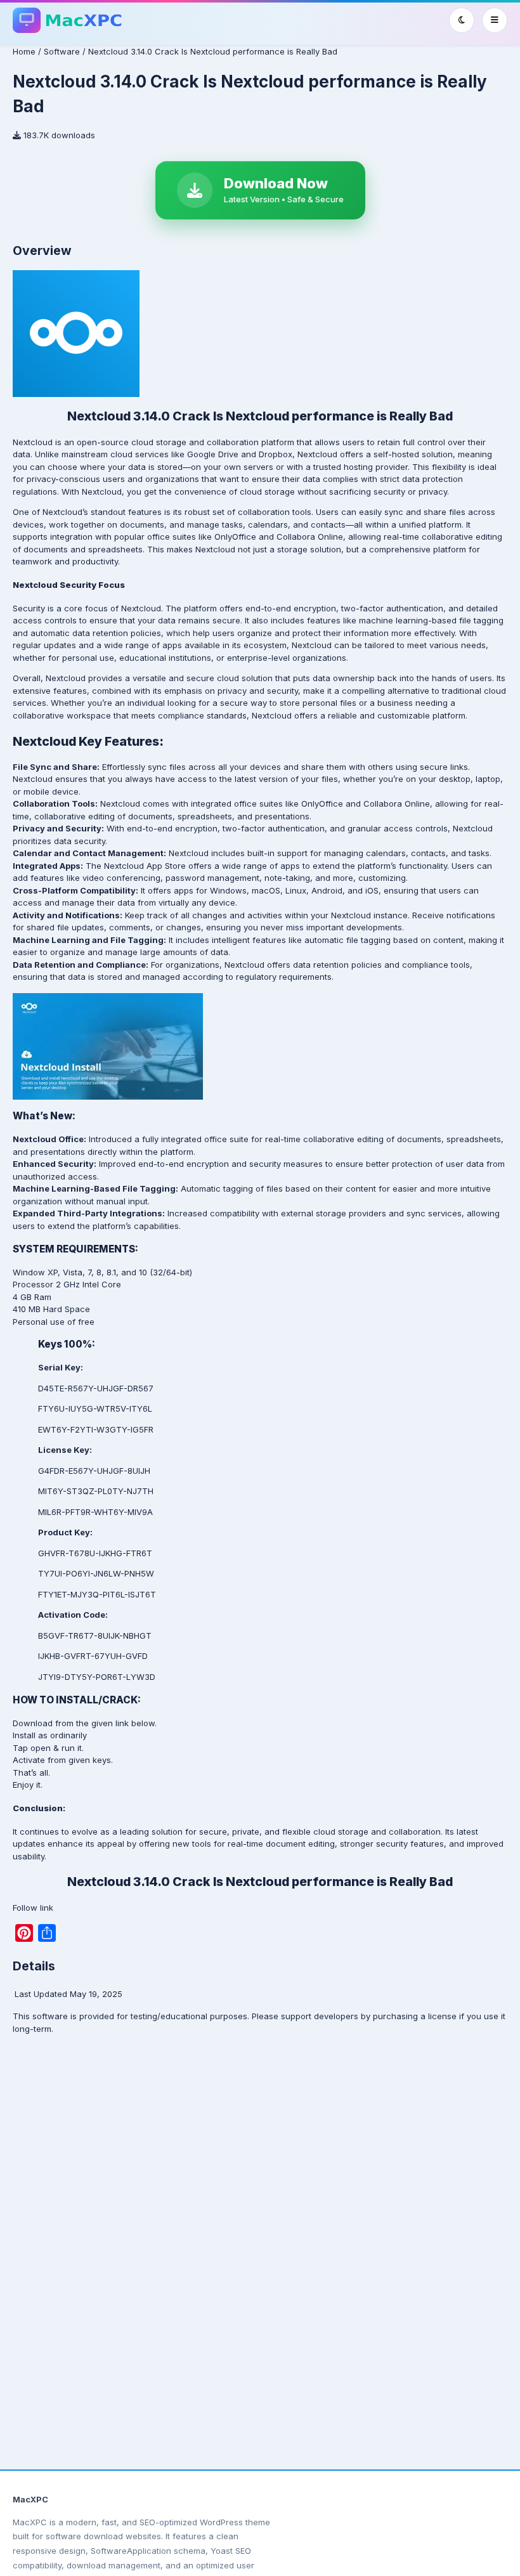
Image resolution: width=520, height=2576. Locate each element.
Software (62, 51)
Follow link (33, 1908)
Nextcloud (33, 442)
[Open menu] (495, 20)
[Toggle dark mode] (462, 20)
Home (24, 51)
